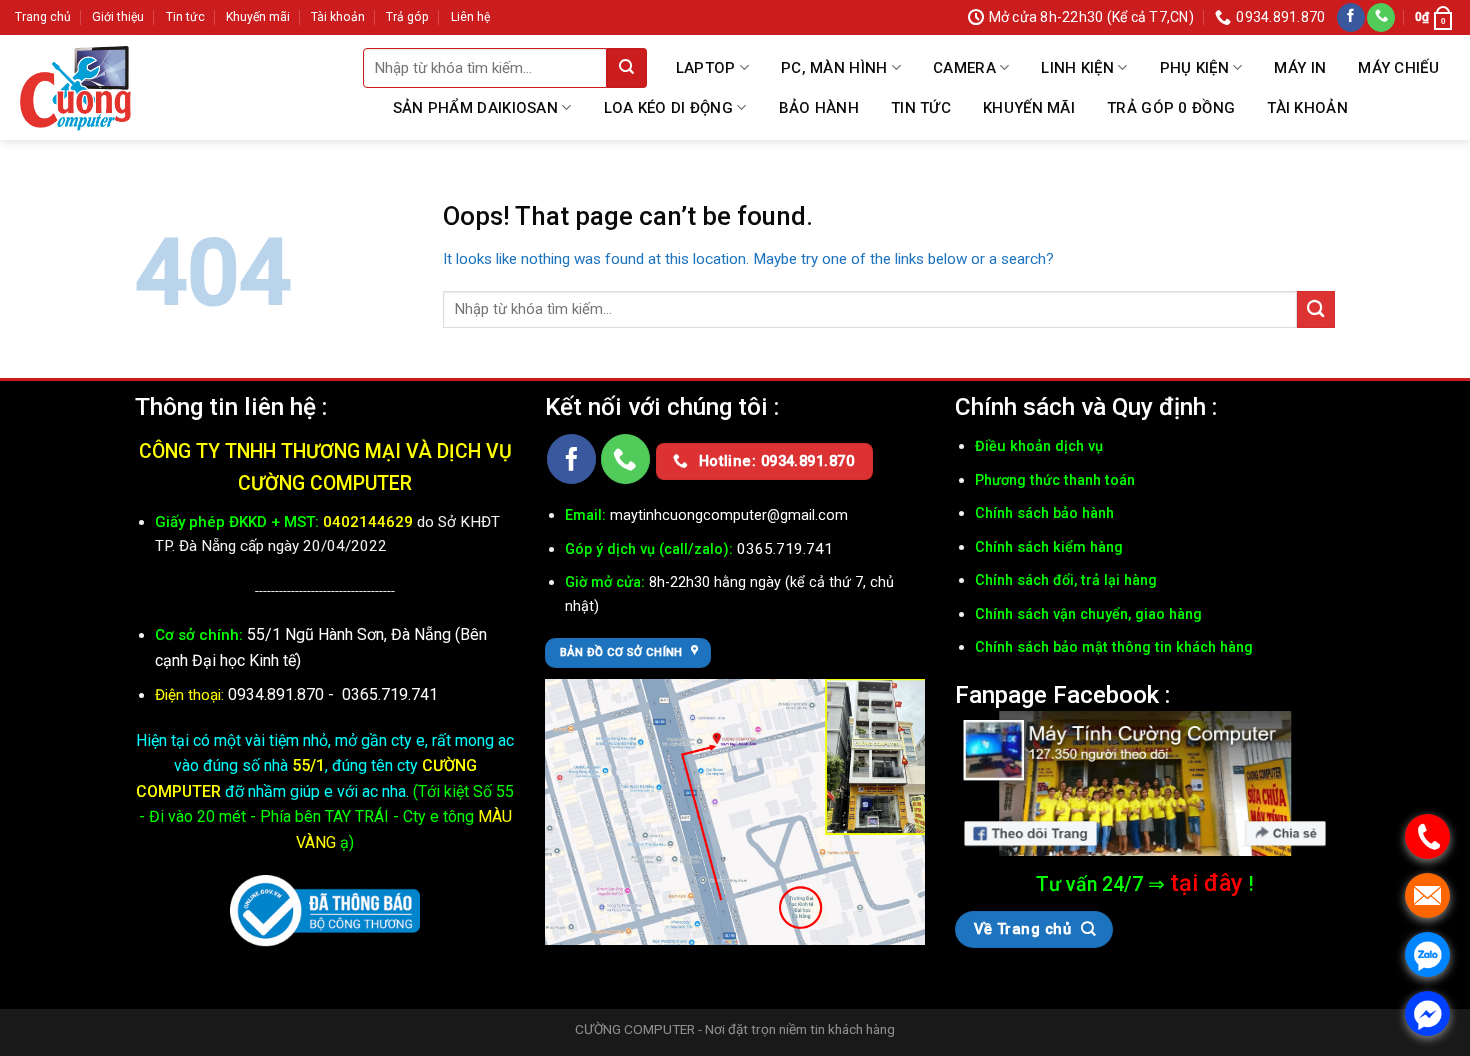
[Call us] (1381, 17)
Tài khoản (338, 17)
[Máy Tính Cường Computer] (1145, 784)
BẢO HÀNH (819, 108)
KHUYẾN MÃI (1029, 108)
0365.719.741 (390, 694)
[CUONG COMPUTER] (75, 87)
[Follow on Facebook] (1351, 17)
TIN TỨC (921, 108)
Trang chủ (43, 17)
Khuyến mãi (258, 17)
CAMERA (964, 68)
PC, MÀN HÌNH (834, 68)
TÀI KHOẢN (1307, 108)
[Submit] (627, 68)
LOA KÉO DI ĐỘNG (669, 108)
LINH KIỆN (1077, 68)
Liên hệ (470, 17)
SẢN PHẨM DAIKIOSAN (475, 108)
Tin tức (185, 17)
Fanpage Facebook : (1062, 694)
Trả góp (407, 17)
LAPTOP (706, 68)
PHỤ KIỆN (1194, 68)
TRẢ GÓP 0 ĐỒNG (1171, 108)
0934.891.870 (278, 694)
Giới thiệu (118, 17)
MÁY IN (1300, 68)
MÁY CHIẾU (1398, 68)
